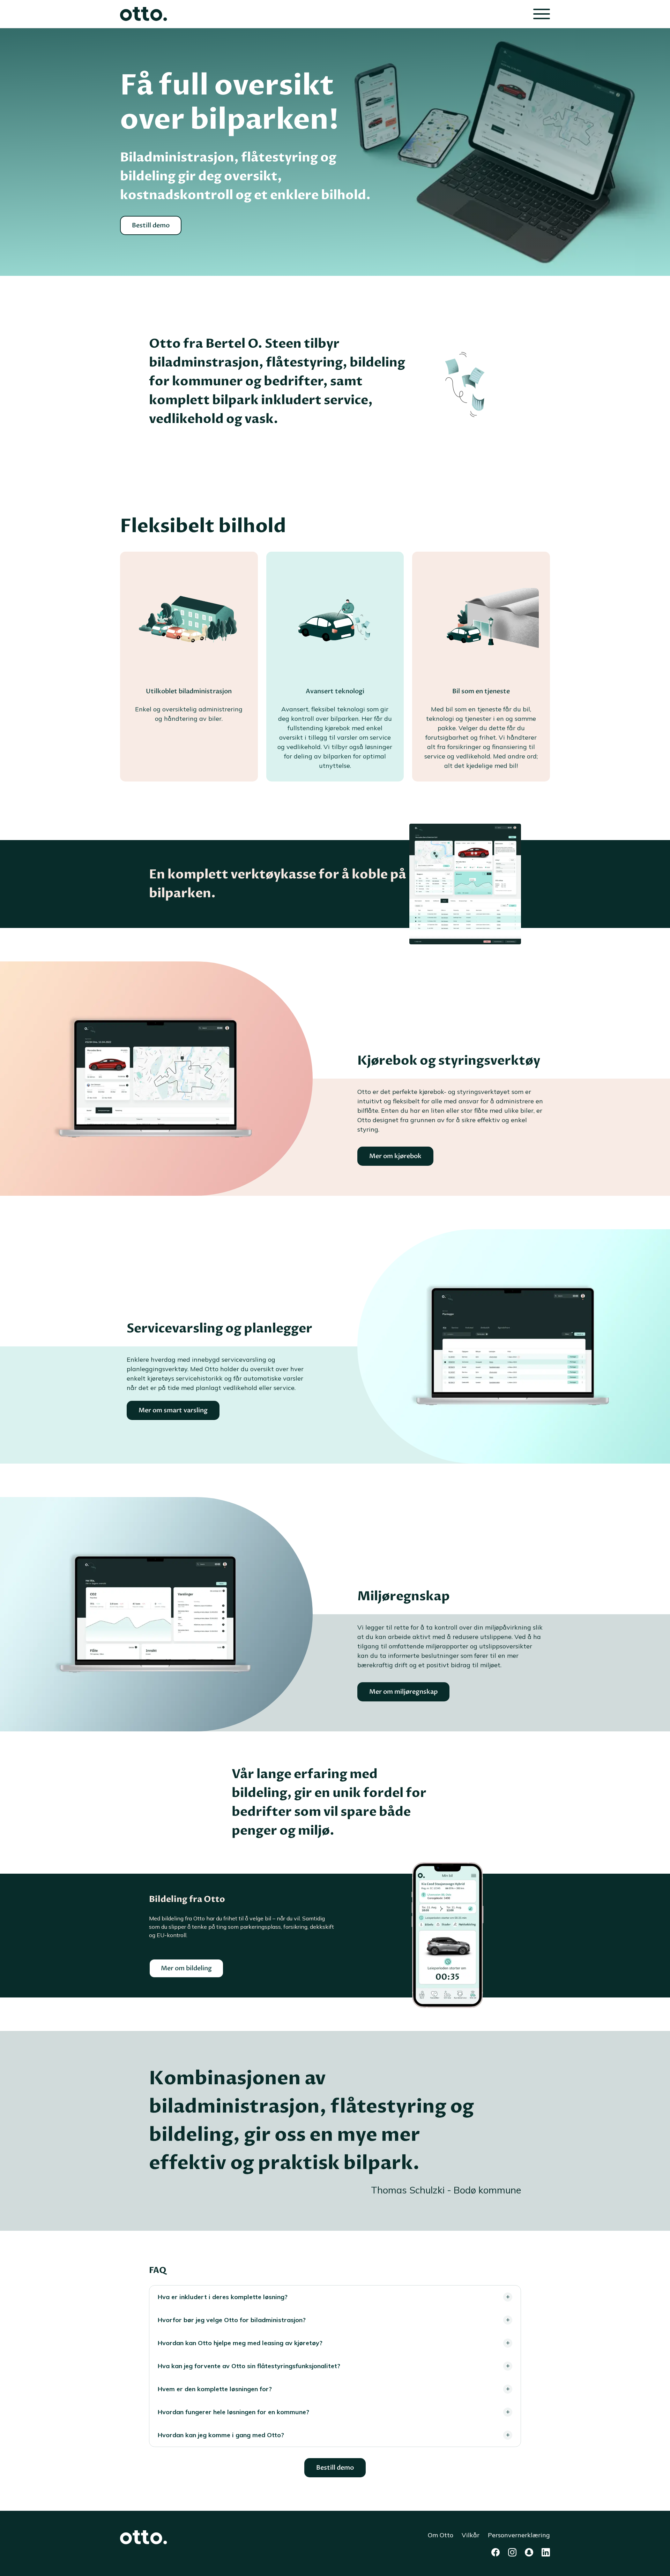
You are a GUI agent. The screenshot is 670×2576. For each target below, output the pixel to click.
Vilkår (471, 2535)
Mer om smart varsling (173, 1410)
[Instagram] (512, 2552)
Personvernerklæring (519, 2535)
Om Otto (441, 2535)
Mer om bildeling (186, 1968)
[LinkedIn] (546, 2552)
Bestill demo (151, 225)
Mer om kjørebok (395, 1156)
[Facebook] (496, 2552)
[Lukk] (542, 14)
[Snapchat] (529, 2552)
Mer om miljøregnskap (403, 1692)
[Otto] (144, 14)
